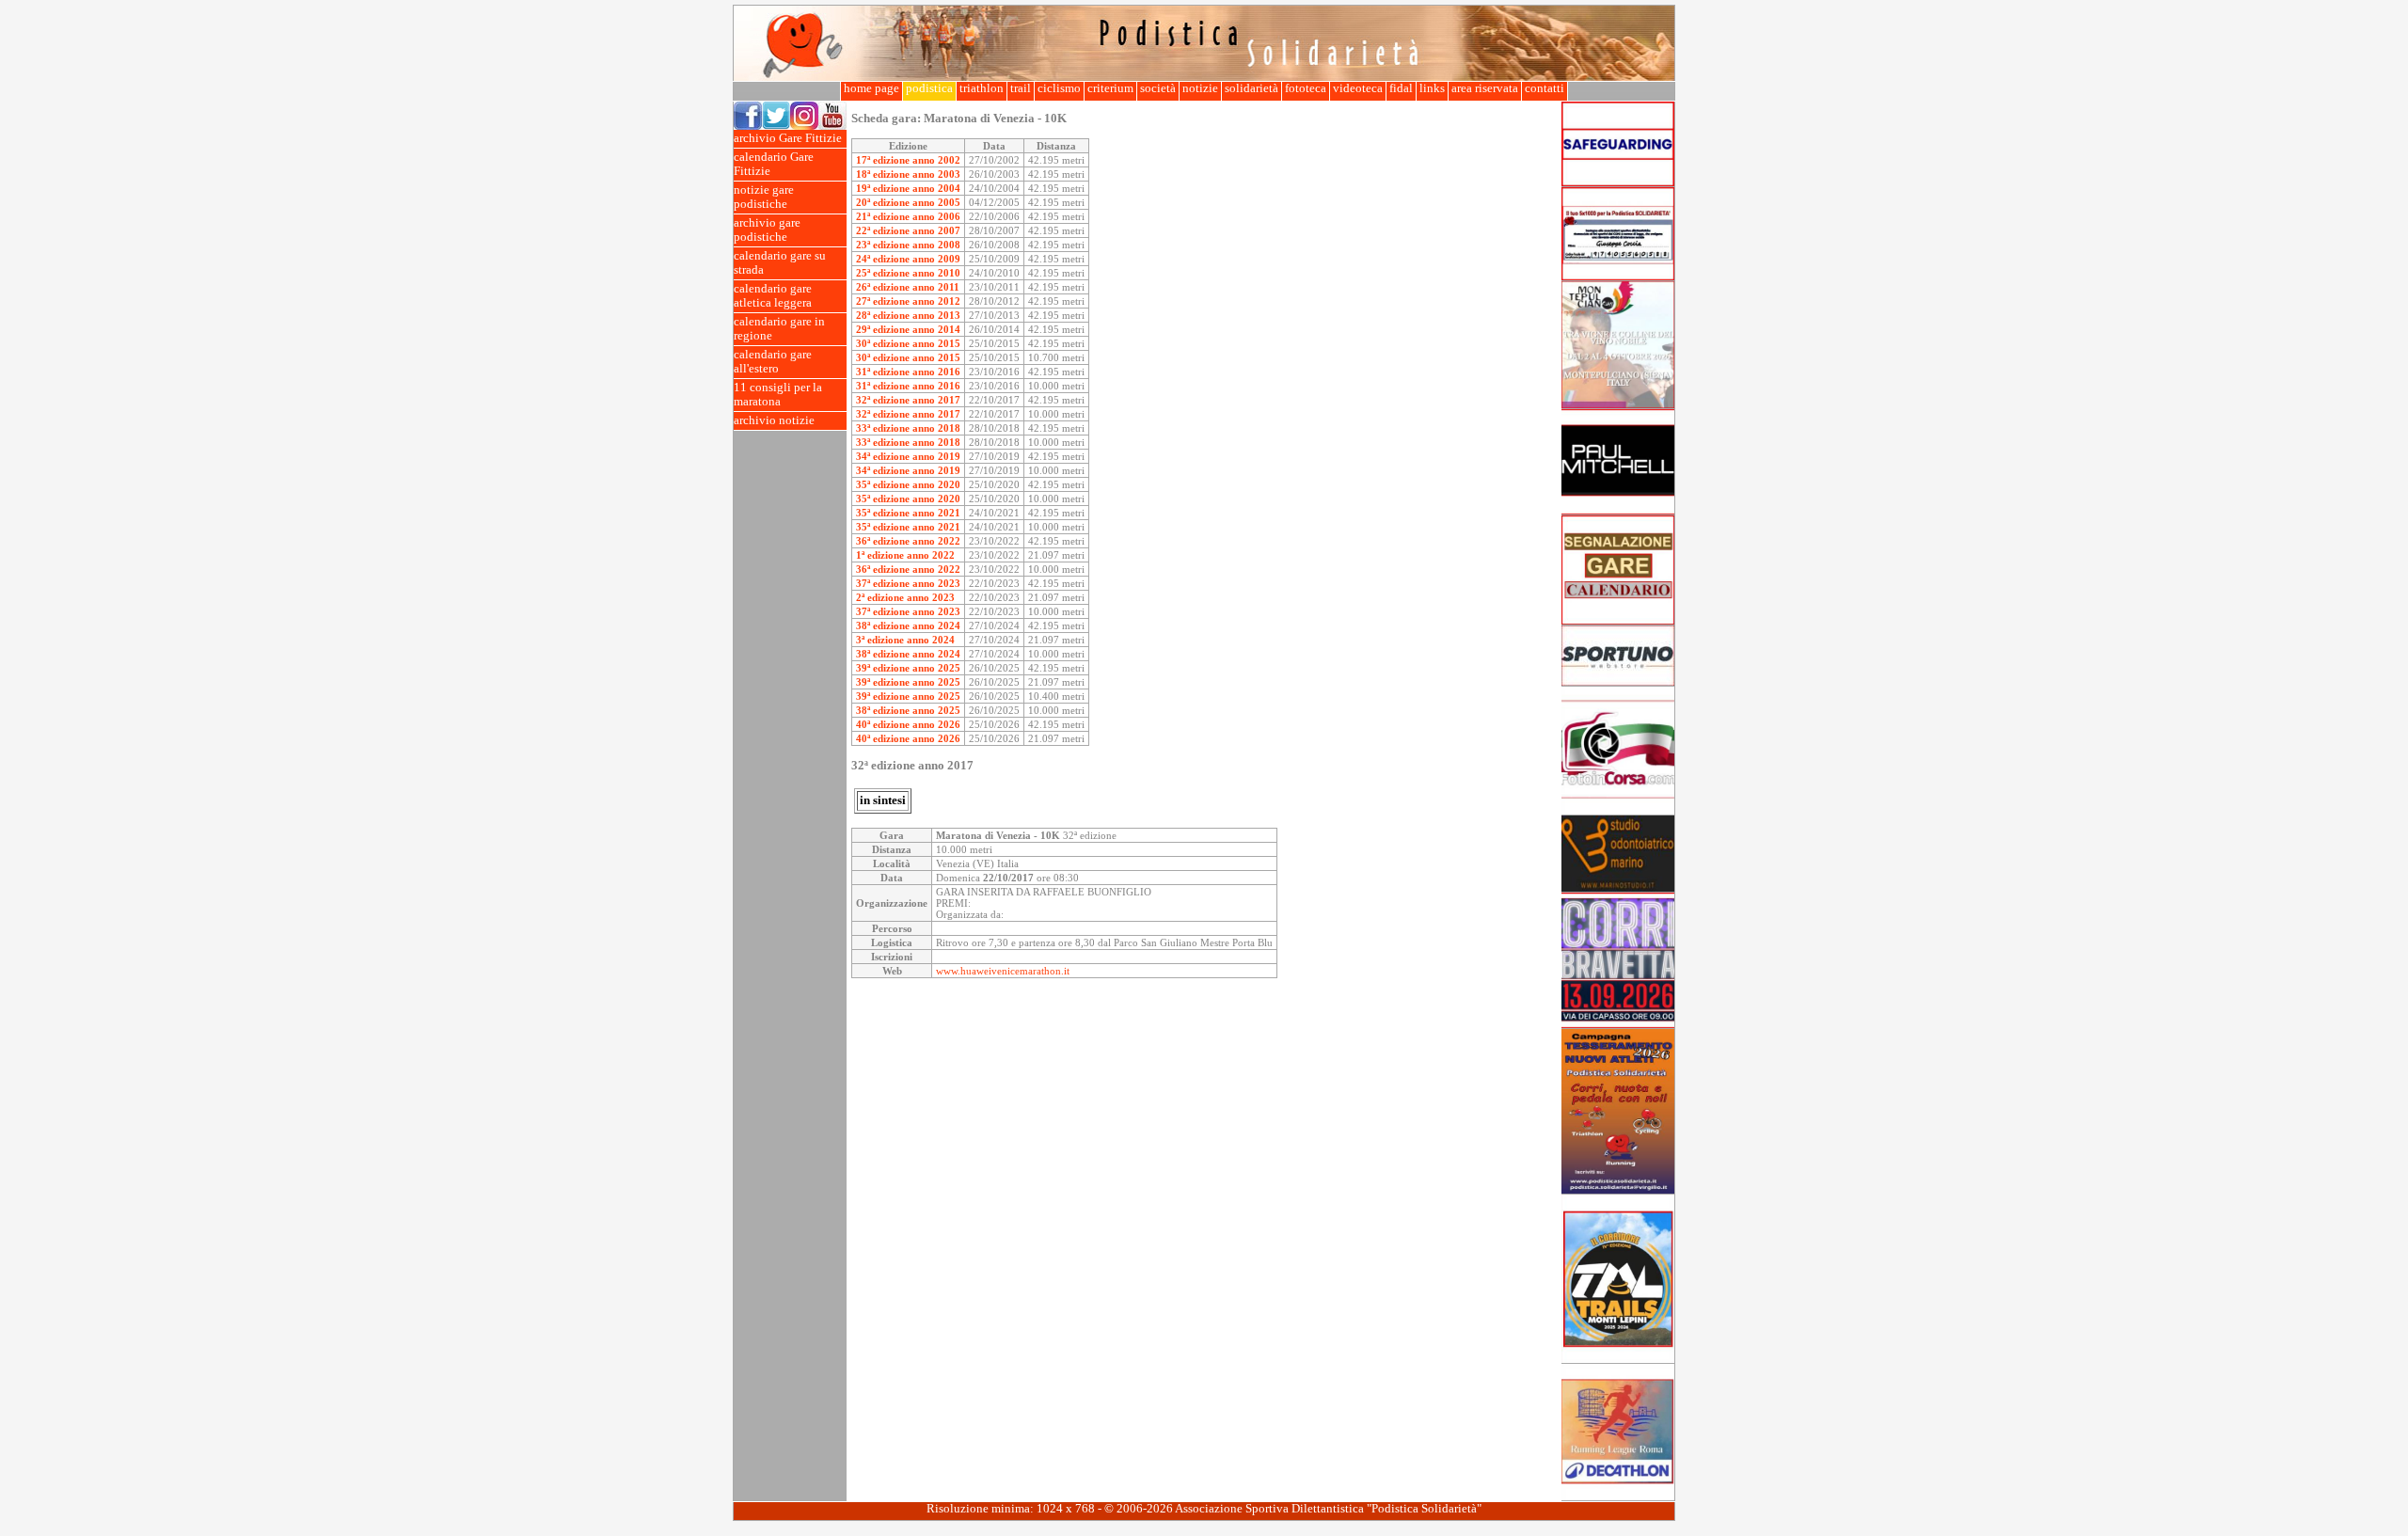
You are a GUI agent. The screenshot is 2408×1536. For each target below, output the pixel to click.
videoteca (1358, 88)
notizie (1200, 88)
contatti (1545, 88)
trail (1021, 88)
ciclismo (1059, 88)
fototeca (1306, 88)
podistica (929, 88)
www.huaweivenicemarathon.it (1003, 971)
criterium (1110, 88)
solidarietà (1252, 88)
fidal (1401, 88)
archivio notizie (774, 420)
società (1158, 88)
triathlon (982, 88)
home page (871, 88)
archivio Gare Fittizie (788, 138)
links (1432, 88)
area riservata (1485, 88)
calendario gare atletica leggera (773, 296)
